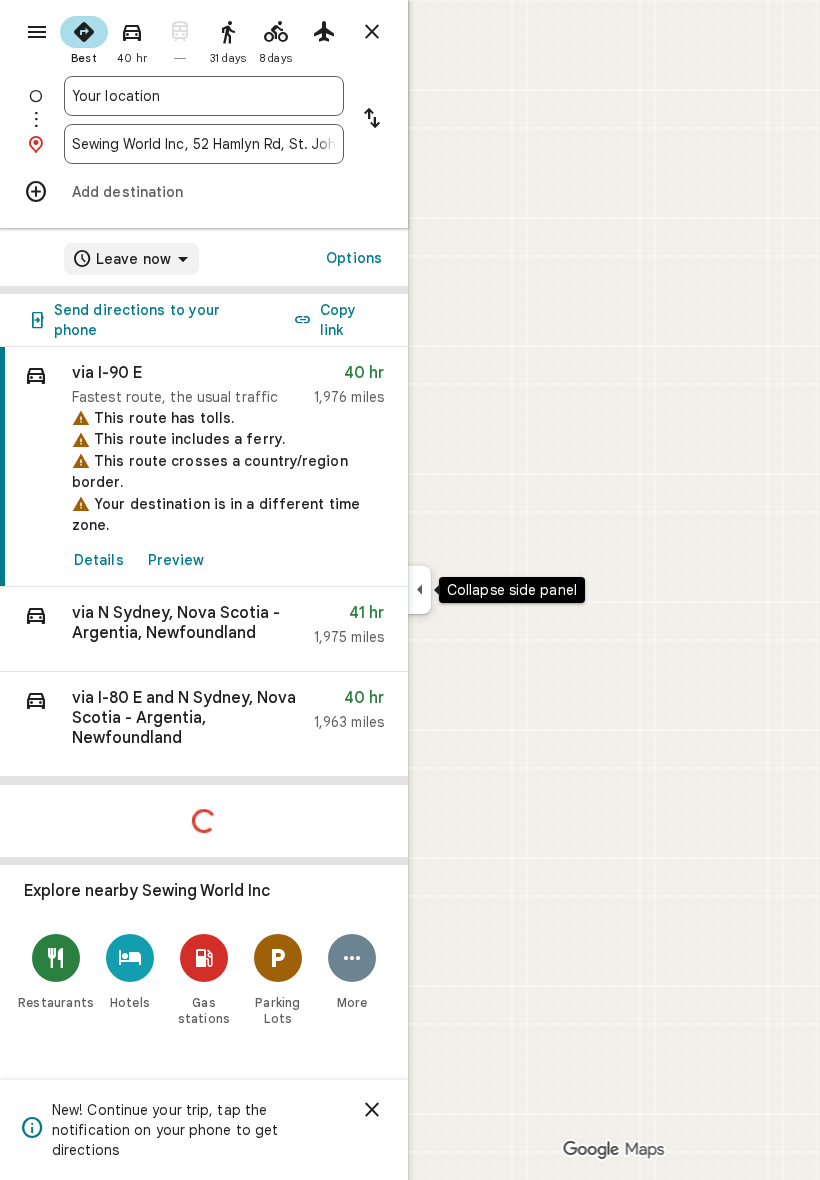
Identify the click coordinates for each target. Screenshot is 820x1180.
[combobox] (204, 96)
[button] (204, 629)
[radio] (84, 38)
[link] (204, 467)
